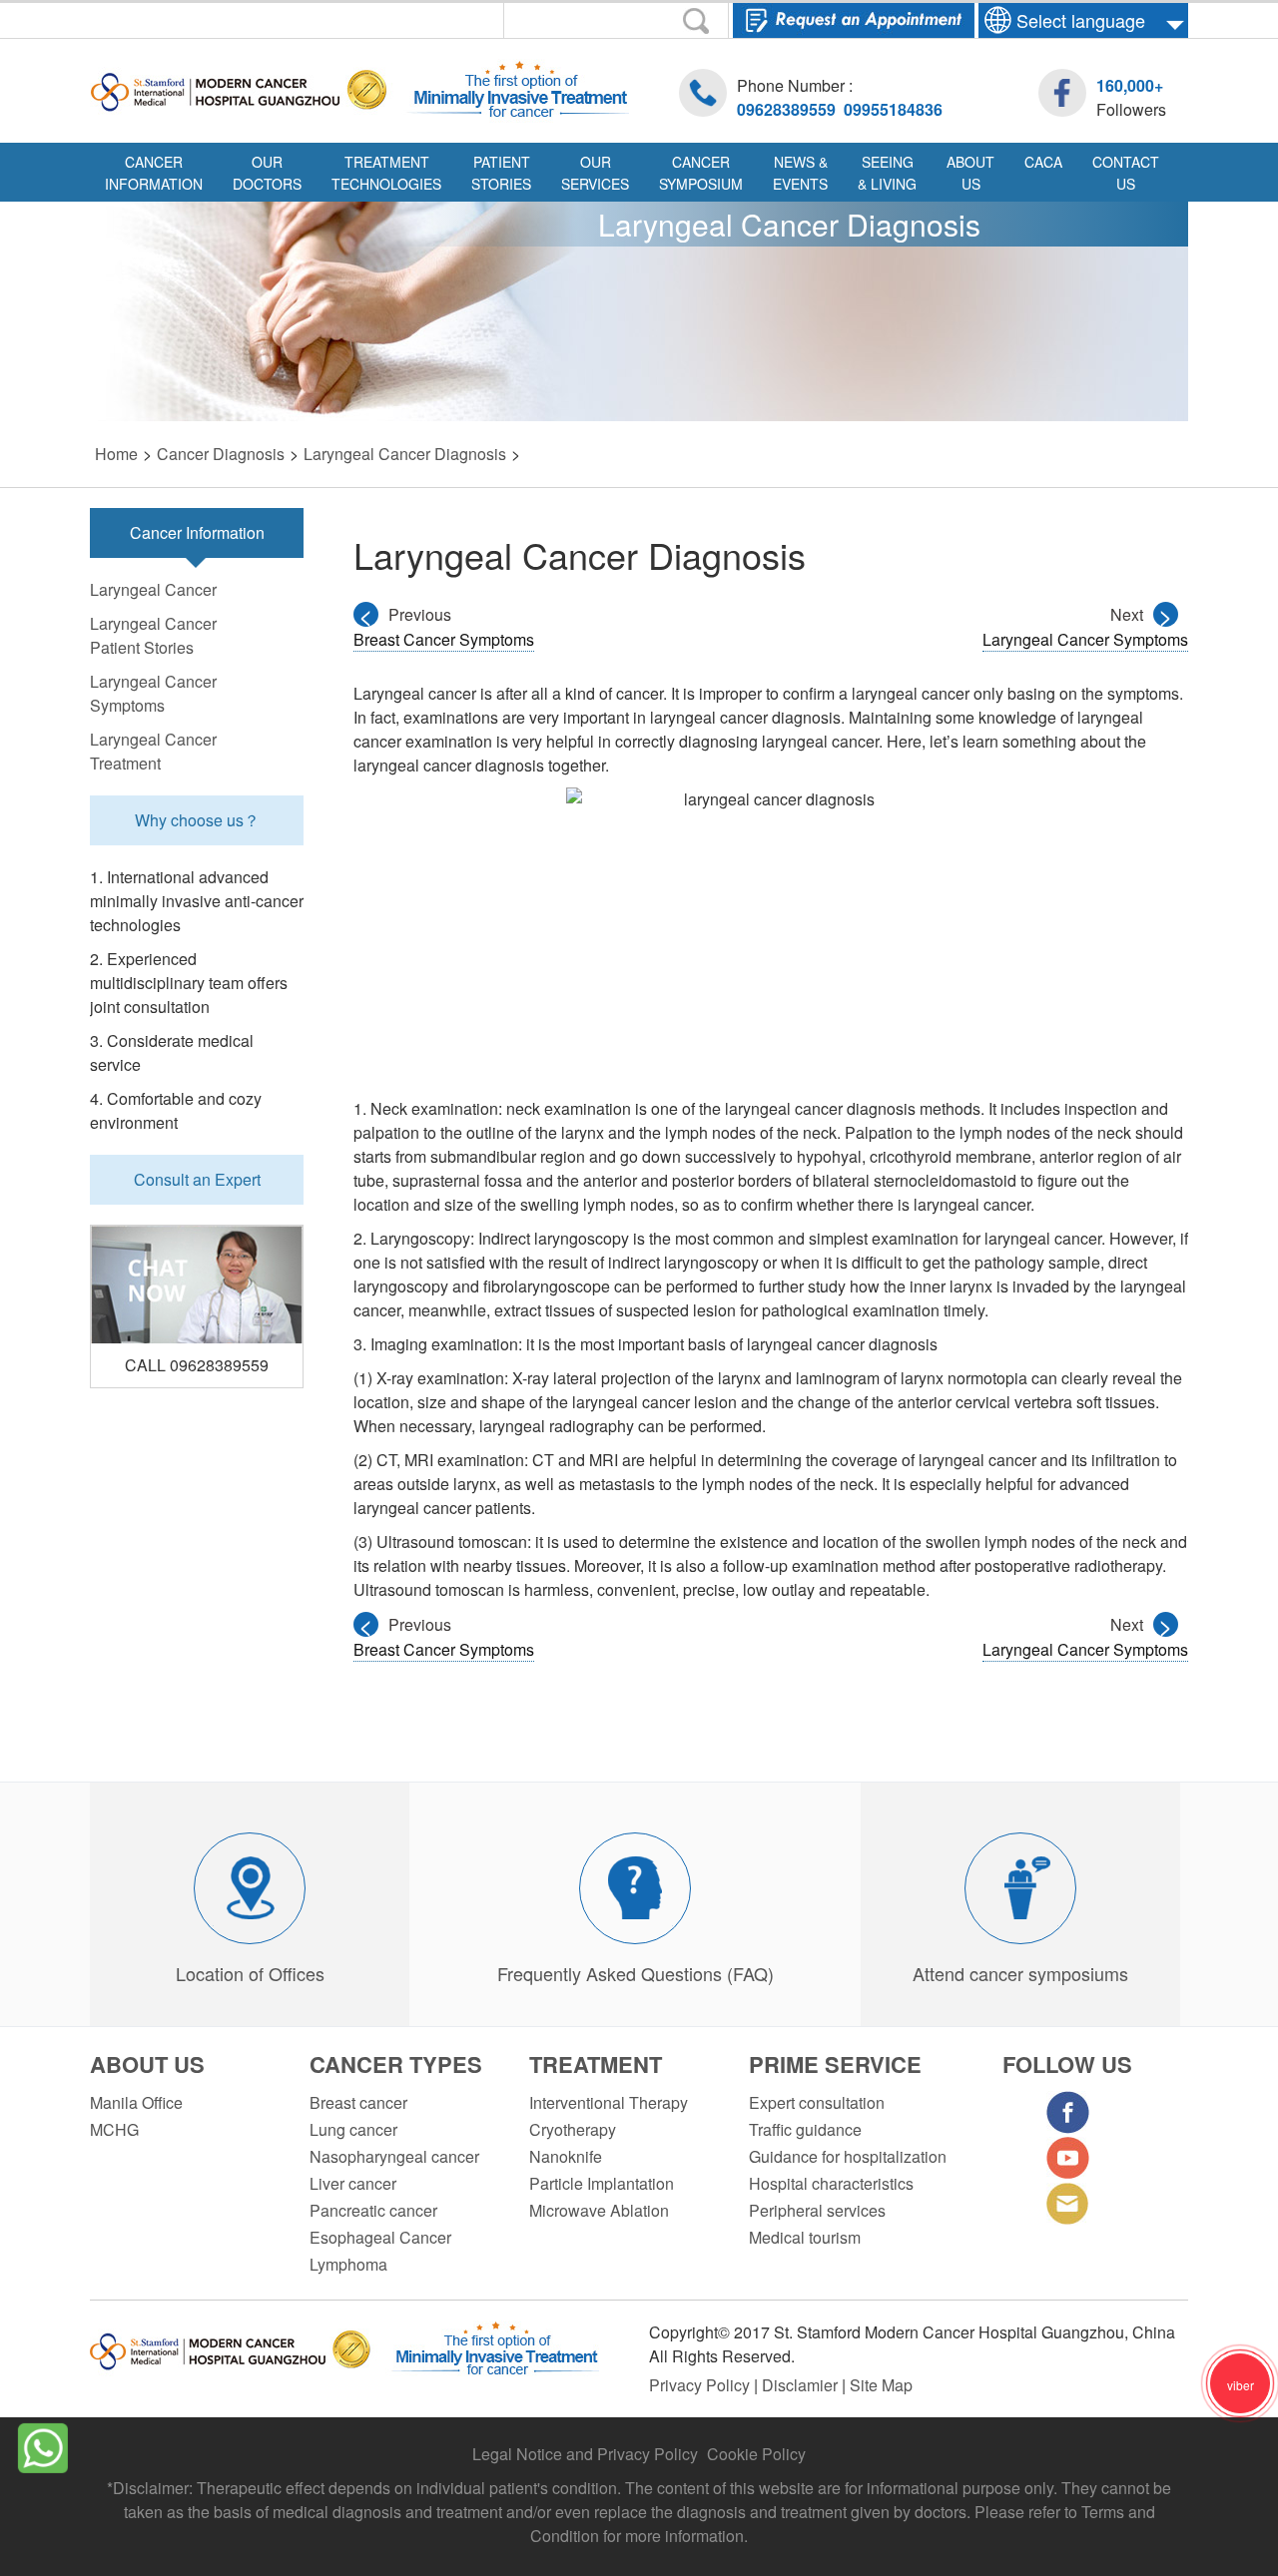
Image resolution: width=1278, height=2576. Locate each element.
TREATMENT (596, 2064)
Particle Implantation (602, 2183)
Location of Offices (250, 1973)
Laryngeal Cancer (153, 589)
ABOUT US (147, 2064)
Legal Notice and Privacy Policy (585, 2454)
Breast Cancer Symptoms (444, 639)
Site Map (881, 2385)
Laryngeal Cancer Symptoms (153, 693)
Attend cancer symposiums (1020, 1973)
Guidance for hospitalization (848, 2156)
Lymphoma (348, 2264)
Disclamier (802, 2385)
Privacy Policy (701, 2385)
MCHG (114, 2129)
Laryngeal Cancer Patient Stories (153, 635)
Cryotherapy (573, 2129)
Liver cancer (353, 2183)
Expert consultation (817, 2102)
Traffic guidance (805, 2129)
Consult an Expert (197, 1179)
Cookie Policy (756, 2454)
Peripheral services (817, 2210)
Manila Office (136, 2102)
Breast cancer (358, 2102)
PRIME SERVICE (835, 2064)
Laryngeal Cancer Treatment (153, 751)
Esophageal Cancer (380, 2237)
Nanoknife (566, 2156)
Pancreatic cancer (373, 2210)
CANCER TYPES (396, 2064)
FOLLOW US (1067, 2064)
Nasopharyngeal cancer (394, 2156)
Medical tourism (805, 2237)
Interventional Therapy (609, 2102)
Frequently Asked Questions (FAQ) (636, 1973)
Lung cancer (353, 2129)
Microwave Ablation (599, 2210)
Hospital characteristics (831, 2183)
